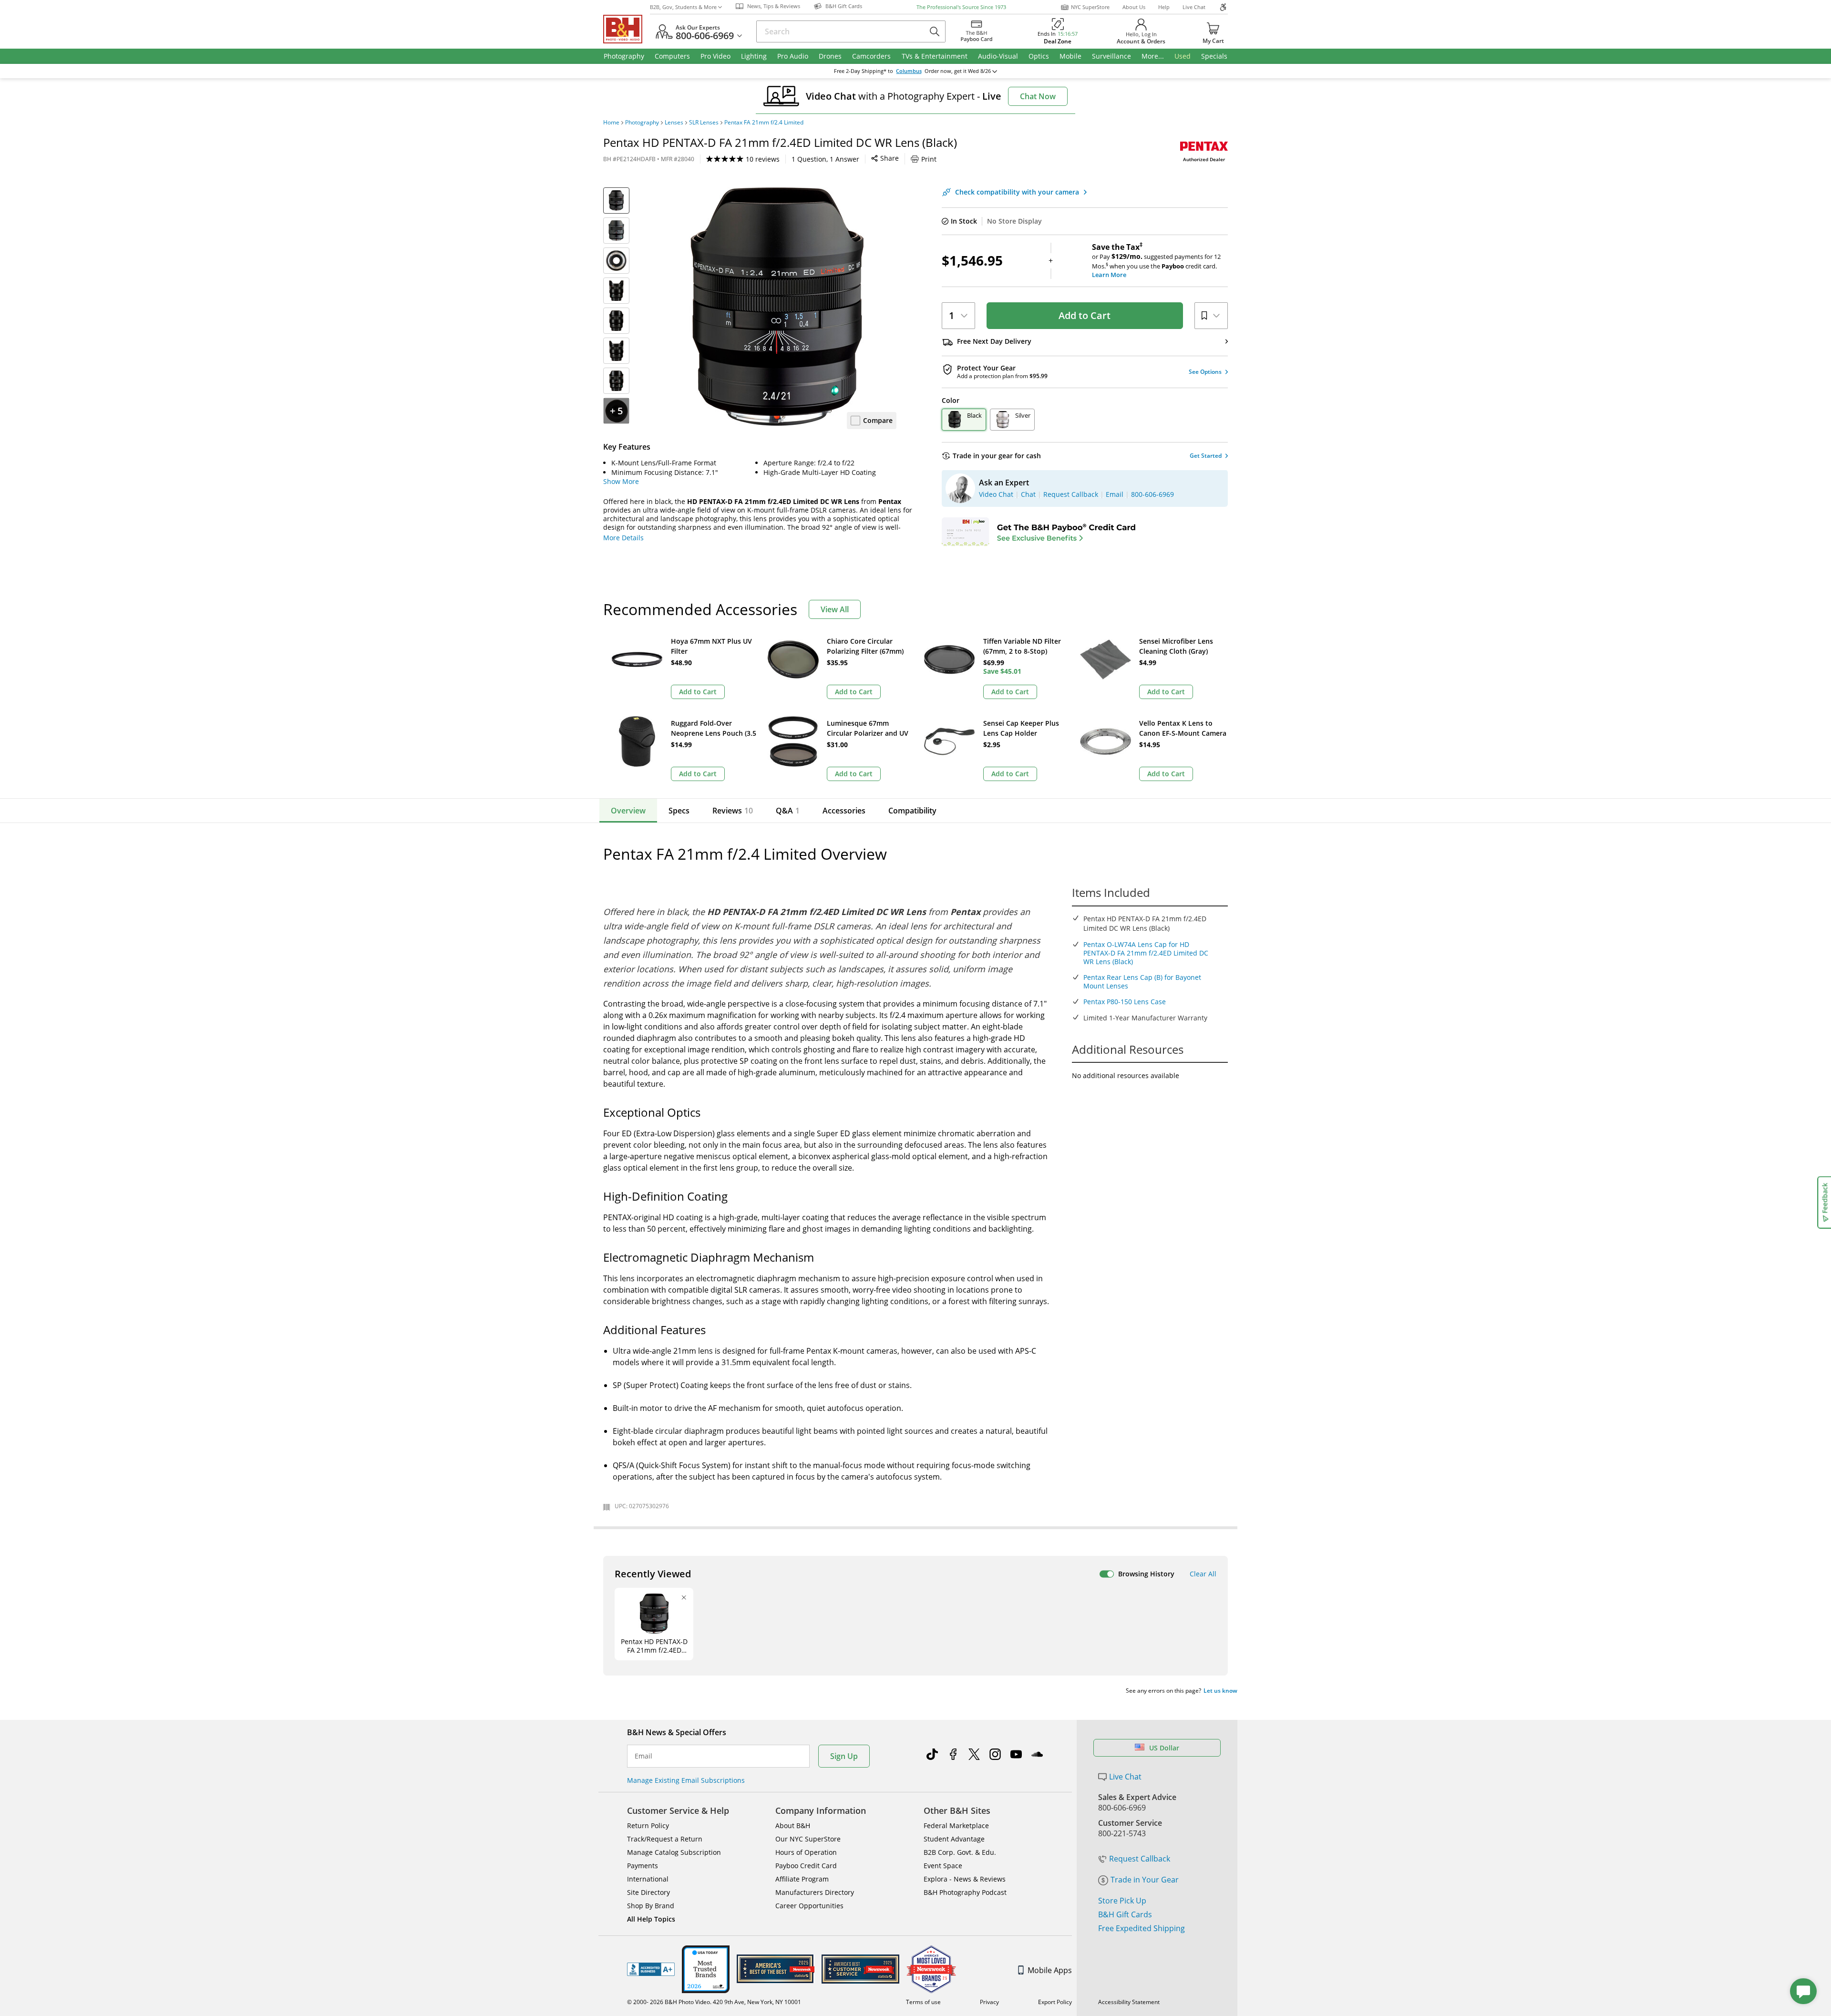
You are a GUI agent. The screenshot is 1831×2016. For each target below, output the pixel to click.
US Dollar (1164, 1748)
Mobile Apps (1050, 1970)
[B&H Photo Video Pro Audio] (627, 29)
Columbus (909, 71)
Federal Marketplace (956, 1826)
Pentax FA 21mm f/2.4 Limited (764, 123)
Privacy (989, 2002)
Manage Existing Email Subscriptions (686, 1780)
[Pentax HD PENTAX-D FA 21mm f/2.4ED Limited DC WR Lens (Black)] (777, 307)
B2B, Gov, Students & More (683, 7)
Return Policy (648, 1826)
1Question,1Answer (825, 159)
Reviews (733, 811)
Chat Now (1038, 96)
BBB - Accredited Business (651, 1969)
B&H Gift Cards (1125, 1914)
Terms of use (923, 2002)
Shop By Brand (651, 1906)
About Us (1134, 7)
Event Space (943, 1866)
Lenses (674, 123)
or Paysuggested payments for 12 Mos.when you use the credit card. (1156, 261)
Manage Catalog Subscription (674, 1852)
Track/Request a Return (665, 1839)
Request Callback (1140, 1859)
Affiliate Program (802, 1879)
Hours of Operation (806, 1852)
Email (643, 1756)
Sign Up (844, 1756)
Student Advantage (954, 1839)
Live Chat (1194, 7)
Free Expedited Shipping (1142, 1928)
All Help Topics (651, 1919)
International (648, 1879)
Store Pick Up (1122, 1901)
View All (835, 609)
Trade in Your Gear (1145, 1880)
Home (611, 123)
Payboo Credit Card (806, 1866)
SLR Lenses (704, 123)
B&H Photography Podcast (965, 1892)
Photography (642, 123)
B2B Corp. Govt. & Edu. (960, 1852)
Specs (679, 811)
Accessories (844, 811)
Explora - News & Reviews (965, 1879)
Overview (628, 811)
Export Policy (1055, 2002)
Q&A (788, 811)
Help (1164, 7)
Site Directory (648, 1892)
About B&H (793, 1826)
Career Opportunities (809, 1906)
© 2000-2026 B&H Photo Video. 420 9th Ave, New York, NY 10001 (714, 2002)
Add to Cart (1085, 315)
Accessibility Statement (1129, 2002)
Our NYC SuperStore (808, 1839)
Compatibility (912, 811)
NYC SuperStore (1090, 7)
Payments (643, 1866)
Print (929, 159)
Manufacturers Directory (815, 1892)
